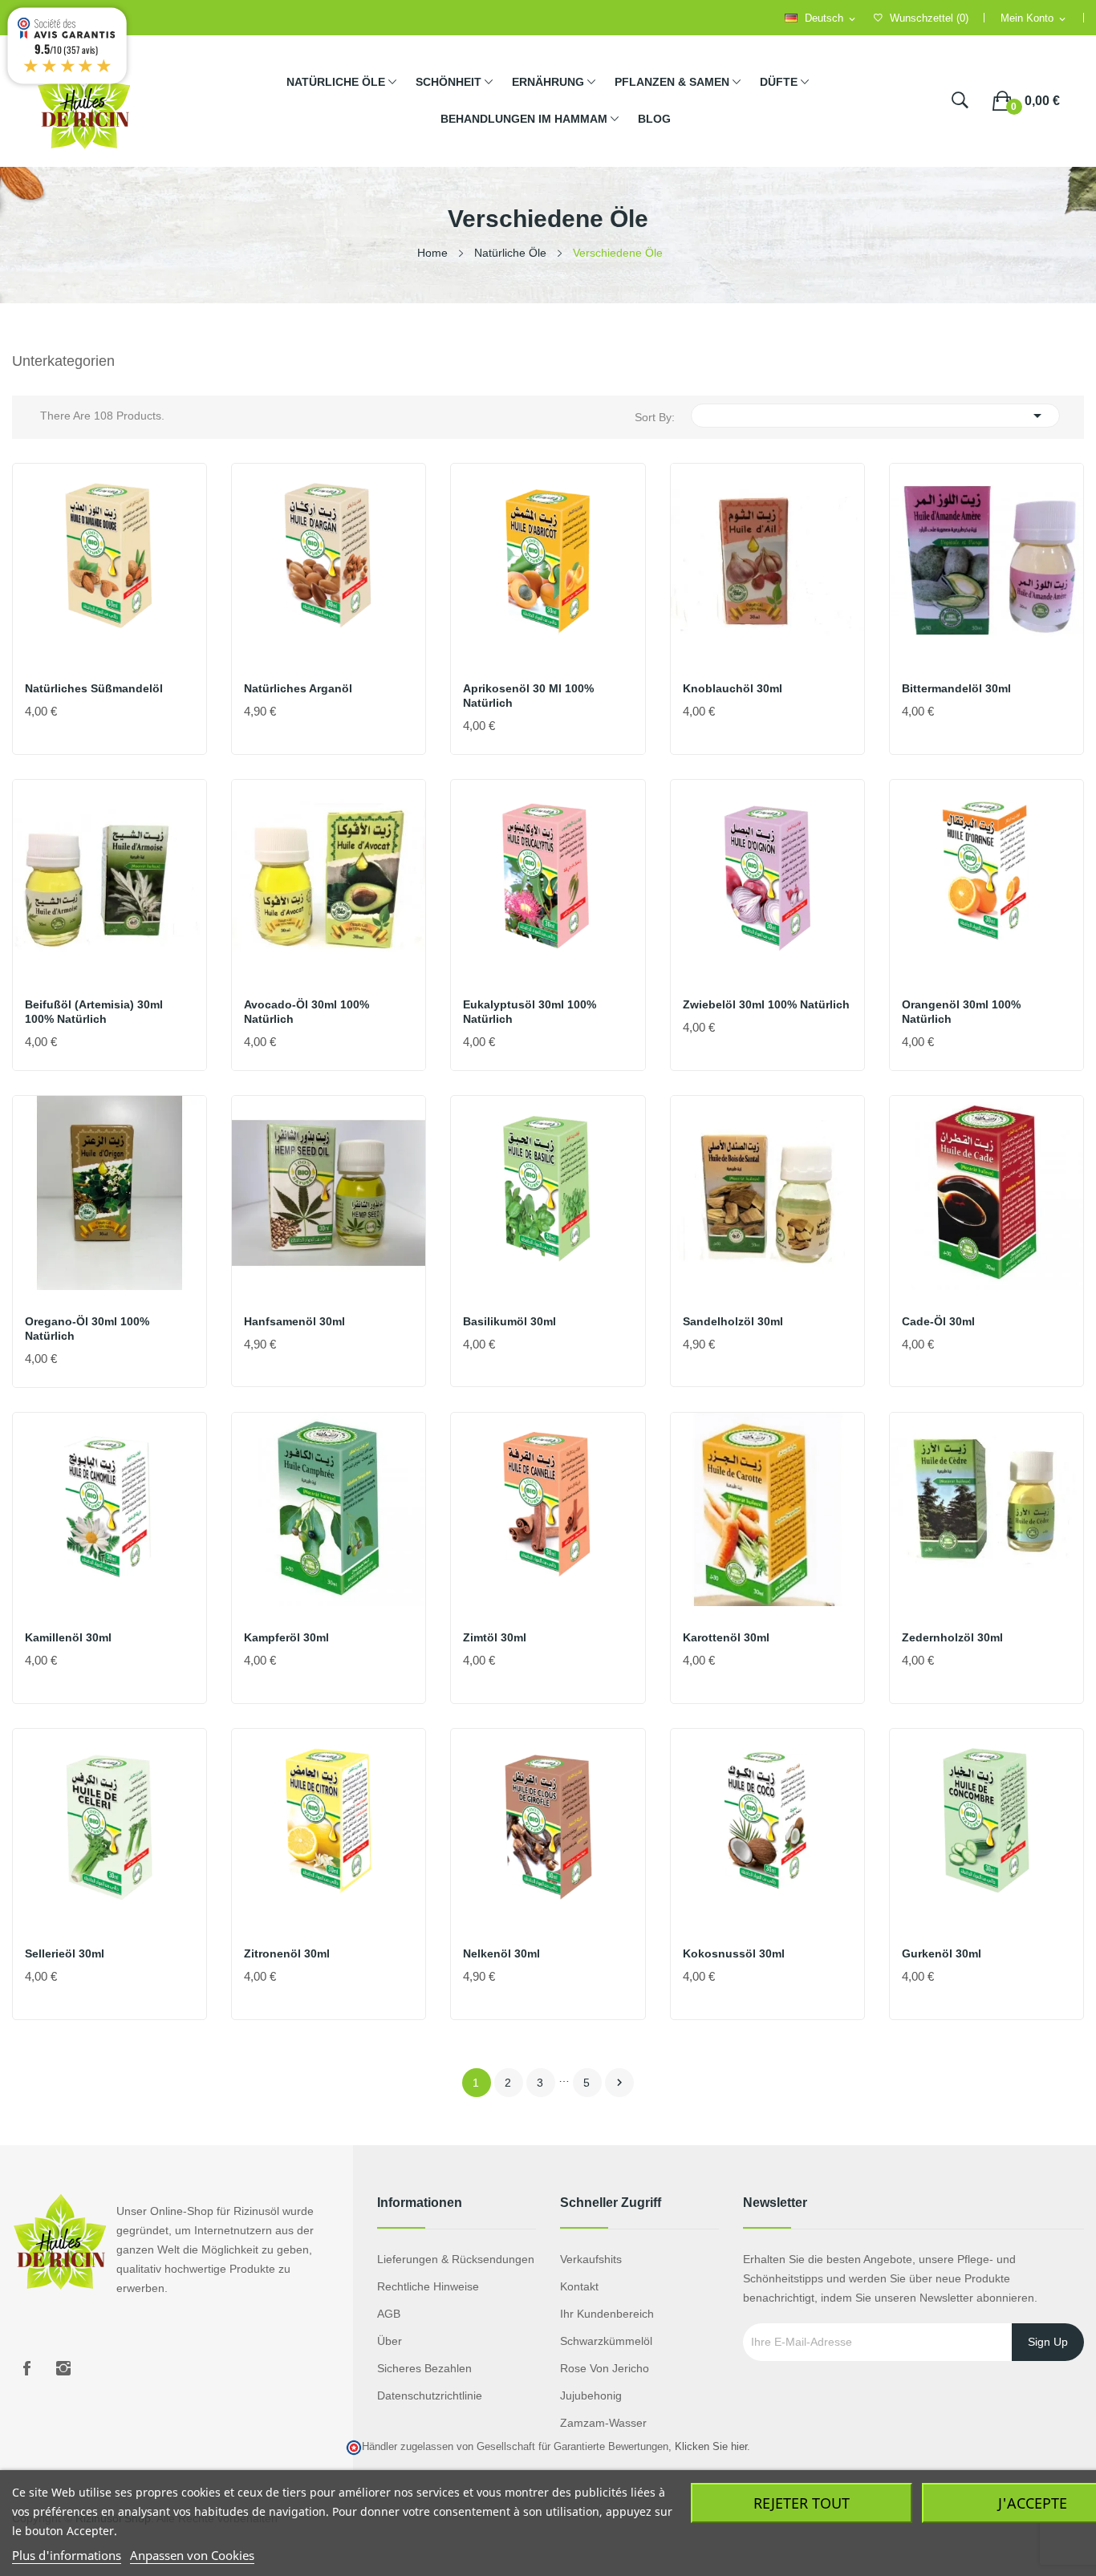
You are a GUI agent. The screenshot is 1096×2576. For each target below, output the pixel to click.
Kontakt (579, 2286)
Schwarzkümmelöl (606, 2341)
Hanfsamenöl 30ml (294, 1321)
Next (619, 2083)
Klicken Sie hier (711, 2447)
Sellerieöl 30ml (65, 1953)
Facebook (26, 2368)
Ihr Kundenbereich (607, 2314)
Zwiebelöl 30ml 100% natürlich (766, 1004)
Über (390, 2341)
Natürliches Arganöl (298, 688)
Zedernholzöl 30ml (952, 1637)
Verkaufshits (591, 2259)
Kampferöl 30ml (286, 1637)
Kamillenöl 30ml (68, 1637)
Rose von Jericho (605, 2368)
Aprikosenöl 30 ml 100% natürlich (528, 696)
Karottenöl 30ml (726, 1637)
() (929, 18)
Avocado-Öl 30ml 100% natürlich (306, 1012)
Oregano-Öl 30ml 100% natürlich (87, 1329)
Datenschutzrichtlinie (430, 2395)
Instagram (63, 2368)
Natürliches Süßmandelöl (94, 688)
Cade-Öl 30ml (938, 1321)
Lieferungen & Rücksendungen (456, 2259)
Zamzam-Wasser (603, 2423)
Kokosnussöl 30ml (734, 1953)
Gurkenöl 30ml (942, 1953)
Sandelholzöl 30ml (733, 1321)
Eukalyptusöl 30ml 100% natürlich (530, 1012)
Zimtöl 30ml (495, 1637)
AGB (389, 2314)
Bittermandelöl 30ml (956, 688)
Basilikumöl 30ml (509, 1321)
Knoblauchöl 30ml (733, 688)
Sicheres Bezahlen (424, 2368)
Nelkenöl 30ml (501, 1953)
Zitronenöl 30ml (287, 1953)
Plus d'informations (67, 2555)
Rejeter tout (802, 2503)
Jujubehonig (591, 2395)
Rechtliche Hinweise (428, 2286)
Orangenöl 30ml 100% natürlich (961, 1012)
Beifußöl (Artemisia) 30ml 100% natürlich (94, 1012)
